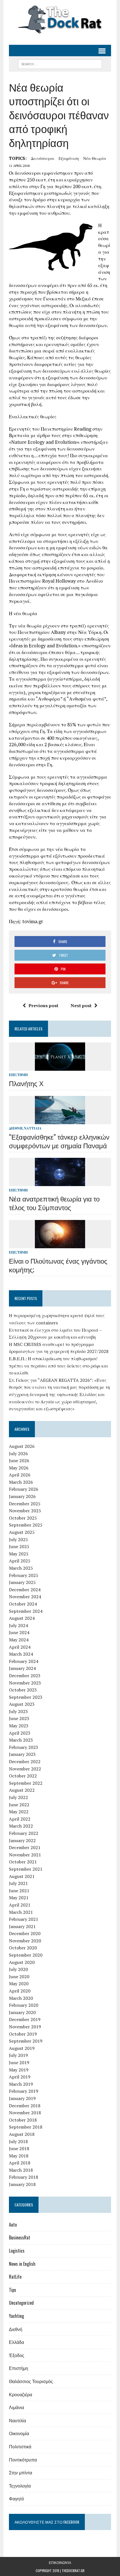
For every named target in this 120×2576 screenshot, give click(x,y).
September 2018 (26, 2127)
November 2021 (25, 1855)
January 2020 (22, 2012)
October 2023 (23, 1690)
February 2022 (24, 1833)
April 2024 (20, 1647)
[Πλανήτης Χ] (60, 1067)
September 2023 (26, 1697)
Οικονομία (19, 2433)
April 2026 (20, 1475)
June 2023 (19, 1718)
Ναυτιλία (33, 1128)
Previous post (43, 1005)
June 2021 (19, 1891)
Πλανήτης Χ (26, 1083)
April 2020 (20, 1991)
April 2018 (20, 2163)
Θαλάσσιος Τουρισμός (31, 2381)
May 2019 (19, 2070)
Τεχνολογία (20, 2486)
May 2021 (19, 1898)
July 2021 (18, 1883)
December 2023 (25, 1676)
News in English (22, 2264)
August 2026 (22, 1446)
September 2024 (26, 1611)
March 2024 (21, 1654)
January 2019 (22, 2098)
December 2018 (25, 2106)
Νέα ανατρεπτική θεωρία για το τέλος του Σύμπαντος (54, 1203)
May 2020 (19, 1984)
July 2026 (18, 1453)
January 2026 (22, 1496)
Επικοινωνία (60, 2562)
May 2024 (19, 1640)
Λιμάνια (16, 2407)
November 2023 (25, 1683)
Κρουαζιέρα (21, 2394)
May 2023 (19, 1726)
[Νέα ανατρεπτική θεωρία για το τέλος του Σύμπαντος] (60, 1182)
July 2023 (18, 1711)
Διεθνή (16, 1128)
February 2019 (24, 2091)
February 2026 (24, 1489)
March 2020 (21, 1998)
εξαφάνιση (69, 158)
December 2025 (25, 1504)
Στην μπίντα (21, 2472)
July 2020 (18, 1969)
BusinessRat (20, 2237)
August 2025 (22, 1532)
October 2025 (23, 1518)
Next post (81, 1005)
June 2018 (19, 2148)
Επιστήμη (18, 1075)
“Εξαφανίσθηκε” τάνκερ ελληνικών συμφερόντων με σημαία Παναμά (59, 1141)
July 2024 (18, 1625)
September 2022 (26, 1783)
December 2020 (25, 1933)
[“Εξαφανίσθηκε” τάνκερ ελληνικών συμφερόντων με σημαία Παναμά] (60, 1120)
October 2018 (23, 2120)
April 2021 (20, 1905)
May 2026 (19, 1468)
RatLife (15, 2277)
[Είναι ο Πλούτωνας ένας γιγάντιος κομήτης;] (60, 1244)
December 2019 (25, 2019)
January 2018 (22, 2184)
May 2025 (19, 1554)
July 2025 (18, 1539)
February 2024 (24, 1661)
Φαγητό (16, 2498)
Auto (13, 2225)
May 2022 (19, 1812)
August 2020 (22, 1962)
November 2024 (25, 1597)
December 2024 (25, 1590)
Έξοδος (17, 2355)
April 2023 (20, 1733)
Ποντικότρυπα (23, 2460)
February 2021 (24, 1919)
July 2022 (18, 1797)
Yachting (16, 2316)
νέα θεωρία (95, 158)
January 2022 (22, 1840)
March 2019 (21, 2084)
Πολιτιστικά (20, 2446)
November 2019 (25, 2027)
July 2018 (18, 2141)
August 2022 (22, 1790)
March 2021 (21, 1912)
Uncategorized (21, 2303)
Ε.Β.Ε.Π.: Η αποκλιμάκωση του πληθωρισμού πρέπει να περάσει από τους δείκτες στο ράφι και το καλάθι (58, 1366)
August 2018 (22, 2134)
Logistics (17, 2251)
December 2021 (25, 1847)
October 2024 (23, 1604)
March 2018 (21, 2170)
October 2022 (23, 1776)
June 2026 (19, 1460)
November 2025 (25, 1511)
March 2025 (21, 1568)
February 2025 (24, 1575)
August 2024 (22, 1618)
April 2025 (20, 1561)
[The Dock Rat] (60, 20)
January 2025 (22, 1582)
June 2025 (19, 1546)
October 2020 (23, 1948)
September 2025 (26, 1525)
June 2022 (19, 1805)
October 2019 (23, 2034)
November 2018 (25, 2113)
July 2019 (18, 2055)
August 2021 (22, 1876)
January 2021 (22, 1926)
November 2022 (25, 1769)
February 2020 (24, 2005)
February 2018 (24, 2177)
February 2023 (24, 1747)
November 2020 (25, 1941)
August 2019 (22, 2048)
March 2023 (21, 1740)
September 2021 (26, 1869)
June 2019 (19, 2062)
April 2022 (20, 1819)
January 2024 (22, 1668)
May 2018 (19, 2156)
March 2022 (21, 1826)
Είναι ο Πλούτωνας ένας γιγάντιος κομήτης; (58, 1265)
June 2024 (19, 1632)
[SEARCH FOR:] (60, 63)
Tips (13, 2290)
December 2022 (25, 1761)
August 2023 (22, 1704)
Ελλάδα (16, 2342)
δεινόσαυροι (43, 158)
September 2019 (26, 2041)
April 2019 (20, 2077)
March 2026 (21, 1482)
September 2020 (26, 1955)
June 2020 (19, 1977)
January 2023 (22, 1754)
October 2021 (23, 1862)
